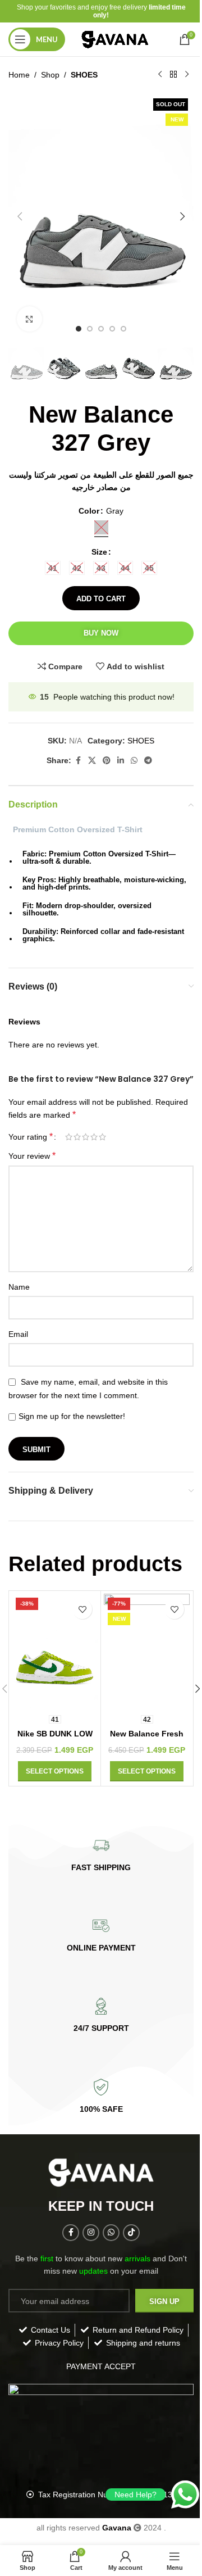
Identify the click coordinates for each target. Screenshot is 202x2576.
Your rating (31, 1137)
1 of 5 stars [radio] (69, 1137)
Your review (32, 1156)
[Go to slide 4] (112, 329)
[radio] (101, 527)
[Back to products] (173, 75)
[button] (20, 216)
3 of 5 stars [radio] (86, 1137)
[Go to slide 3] (101, 329)
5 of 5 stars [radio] (102, 1137)
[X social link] (92, 761)
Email (18, 1334)
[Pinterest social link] (107, 761)
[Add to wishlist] (82, 1609)
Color (89, 511)
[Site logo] (116, 39)
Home (19, 75)
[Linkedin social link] (121, 761)
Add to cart (101, 599)
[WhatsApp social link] (134, 761)
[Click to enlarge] (29, 319)
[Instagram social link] (91, 2233)
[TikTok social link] (131, 2233)
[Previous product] (160, 75)
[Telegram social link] (148, 761)
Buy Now (101, 633)
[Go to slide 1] (79, 329)
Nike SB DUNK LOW (55, 1734)
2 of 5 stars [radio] (77, 1137)
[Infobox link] (101, 1855)
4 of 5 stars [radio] (94, 1137)
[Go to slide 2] (90, 329)
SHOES (84, 75)
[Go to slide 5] (123, 329)
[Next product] (187, 75)
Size (99, 552)
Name (19, 1287)
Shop (50, 75)
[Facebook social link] (78, 761)
